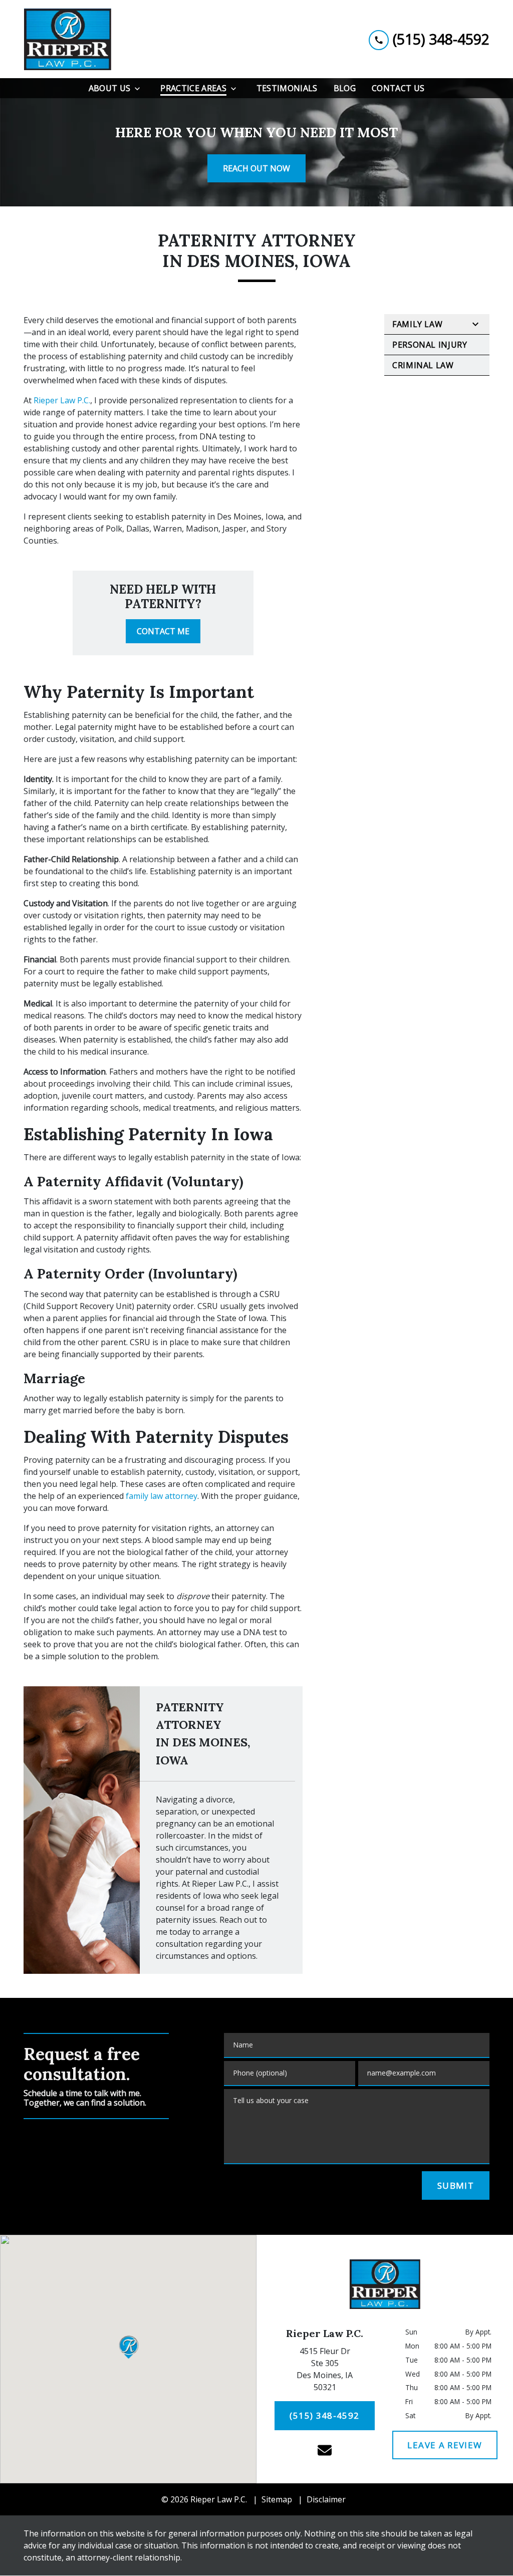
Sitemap (277, 2499)
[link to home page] (67, 39)
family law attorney (162, 1496)
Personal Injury (430, 345)
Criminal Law (423, 365)
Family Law (417, 324)
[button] (129, 2347)
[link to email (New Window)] (325, 2450)
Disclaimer (326, 2499)
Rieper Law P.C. (62, 400)
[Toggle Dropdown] (140, 88)
